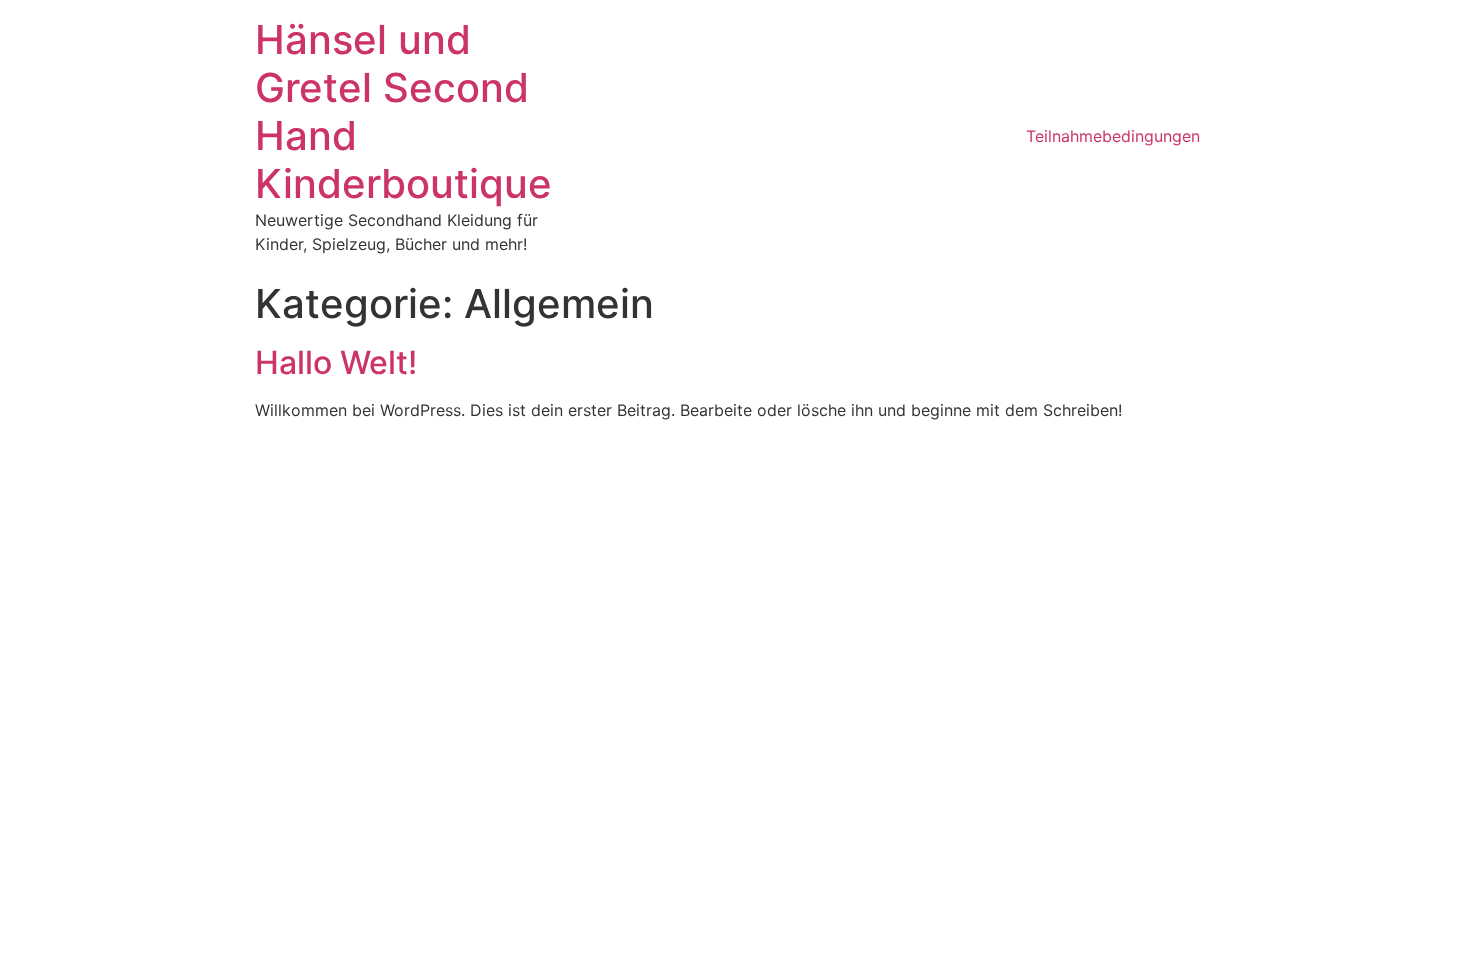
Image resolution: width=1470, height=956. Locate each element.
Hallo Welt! (336, 362)
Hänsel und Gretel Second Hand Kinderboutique (403, 111)
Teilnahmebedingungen (1113, 136)
